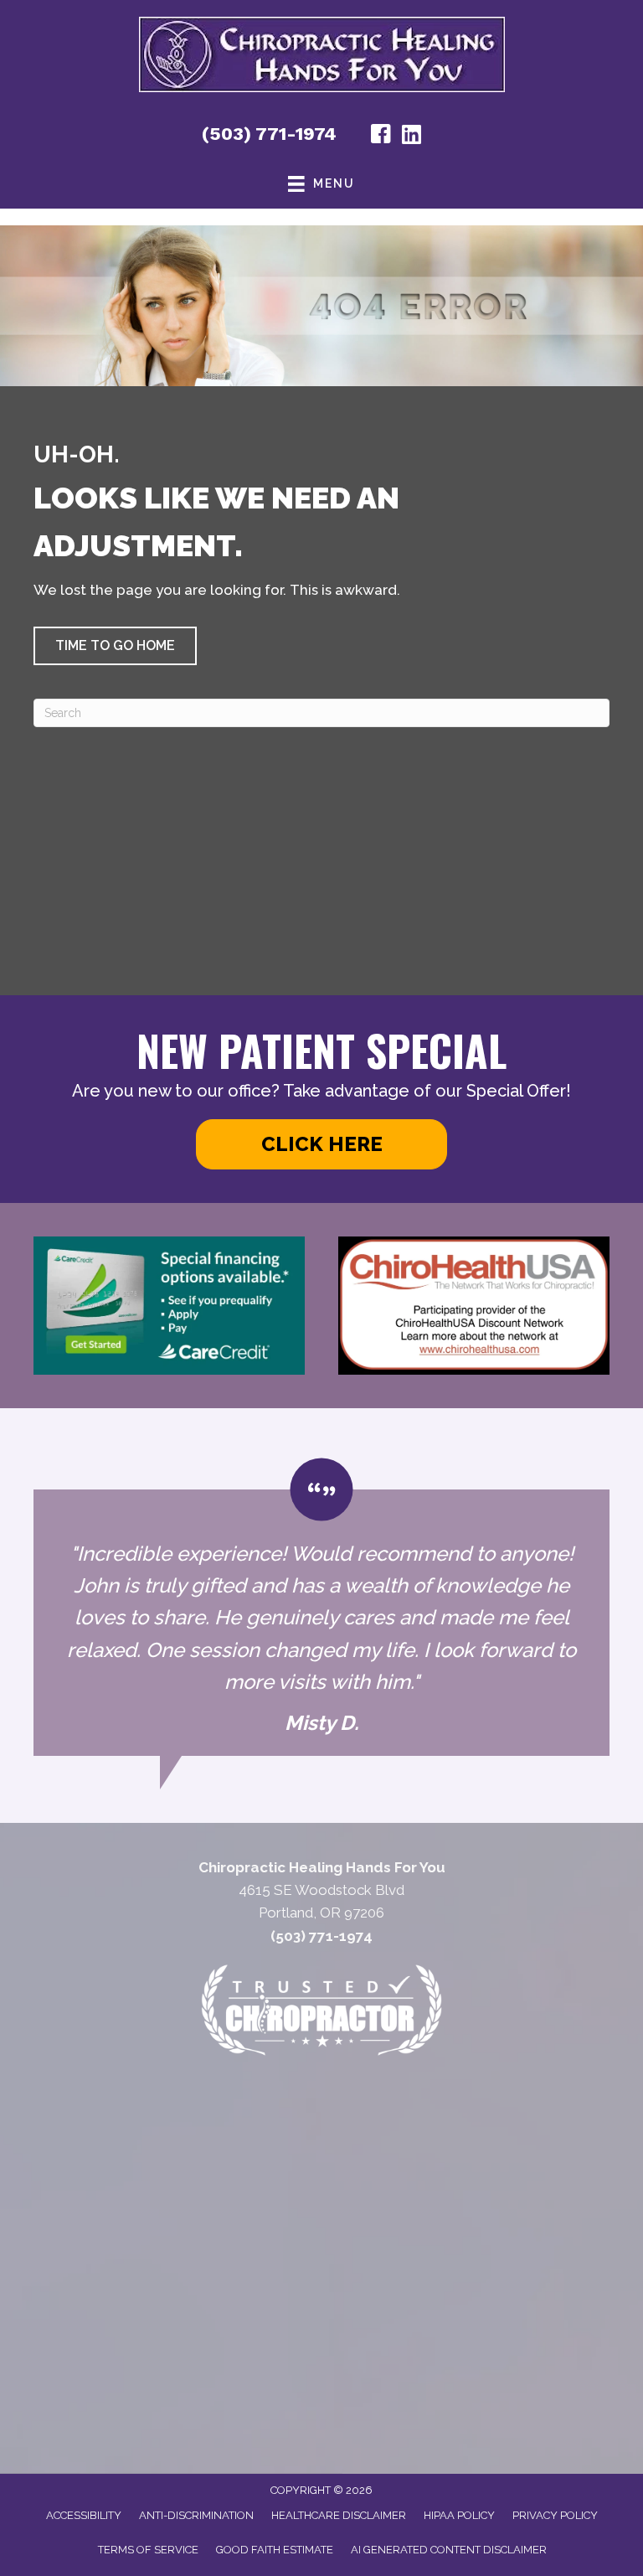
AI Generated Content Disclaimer (449, 2550)
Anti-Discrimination (196, 2515)
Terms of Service (148, 2550)
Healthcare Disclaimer (339, 2515)
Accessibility (84, 2515)
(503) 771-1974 (269, 134)
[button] (115, 646)
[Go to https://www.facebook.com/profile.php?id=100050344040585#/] (381, 137)
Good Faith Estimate (275, 2550)
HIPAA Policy (459, 2515)
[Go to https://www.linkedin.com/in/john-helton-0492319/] (411, 136)
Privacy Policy (555, 2515)
